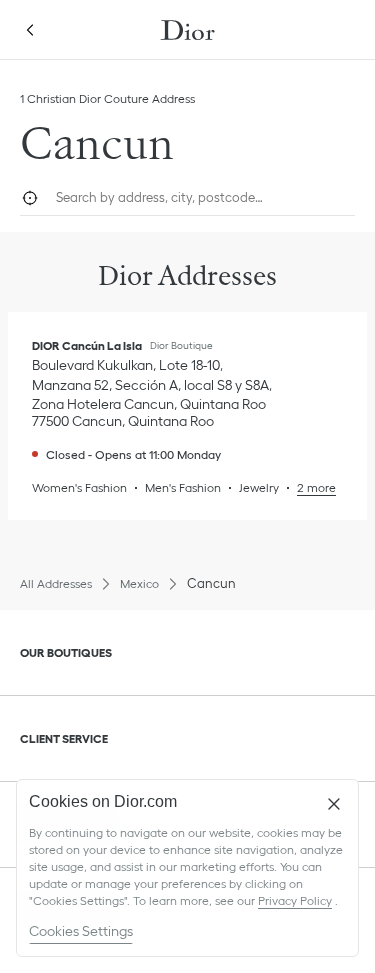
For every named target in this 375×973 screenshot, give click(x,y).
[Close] (334, 804)
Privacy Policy (295, 900)
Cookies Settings (81, 931)
